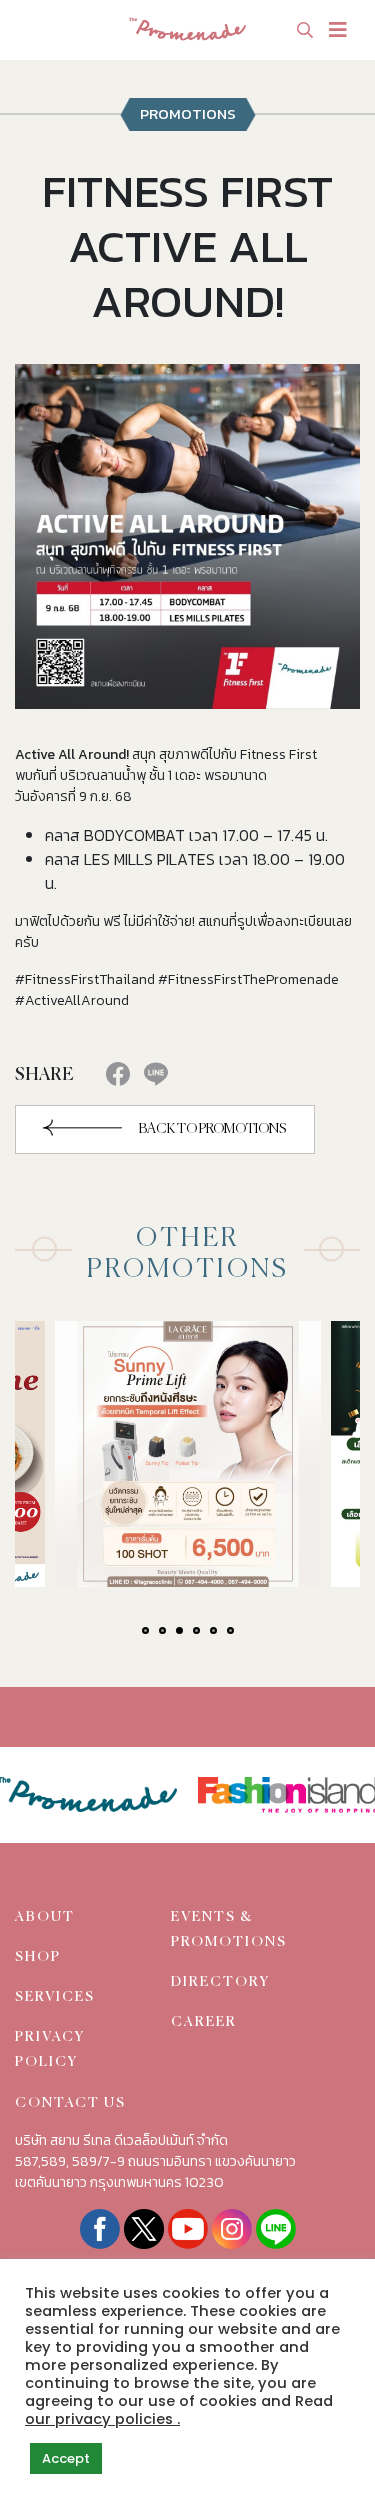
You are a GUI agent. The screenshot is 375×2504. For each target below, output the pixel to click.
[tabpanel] (188, 1454)
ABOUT (45, 1917)
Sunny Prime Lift (159, 1456)
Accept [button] (66, 2458)
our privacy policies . (102, 2419)
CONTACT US (70, 2103)
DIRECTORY (220, 1982)
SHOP (38, 1957)
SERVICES (55, 1997)
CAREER (204, 2022)
